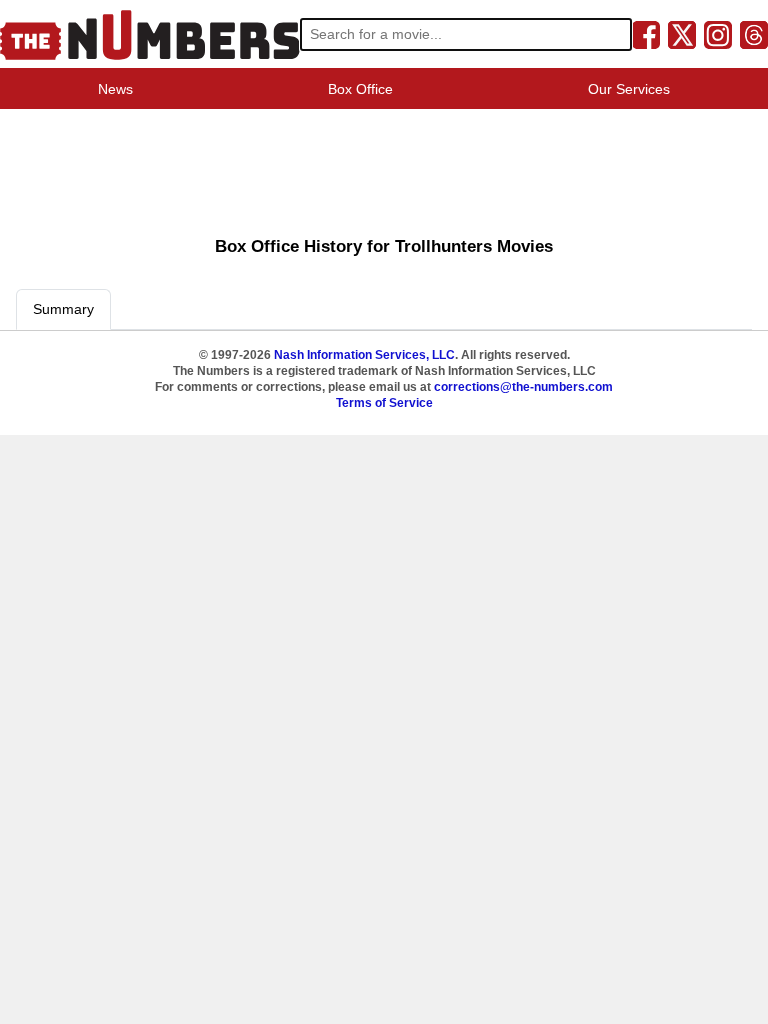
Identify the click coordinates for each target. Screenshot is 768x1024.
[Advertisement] (384, 166)
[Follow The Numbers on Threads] (754, 34)
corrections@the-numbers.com (523, 387)
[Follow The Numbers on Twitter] (682, 34)
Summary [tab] (63, 309)
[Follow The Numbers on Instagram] (718, 34)
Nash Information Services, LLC (364, 355)
